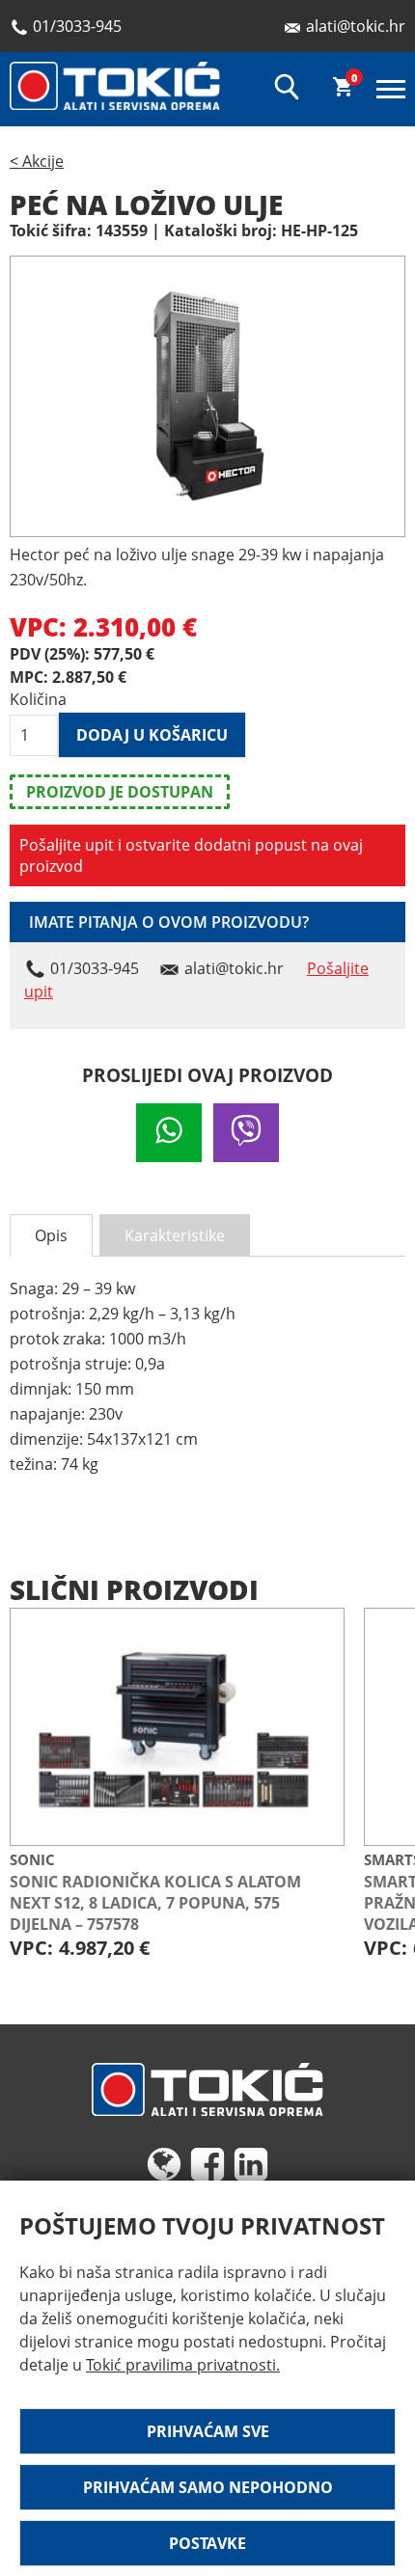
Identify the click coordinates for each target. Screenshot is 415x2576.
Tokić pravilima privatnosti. (183, 2365)
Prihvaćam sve (208, 2431)
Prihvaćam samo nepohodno (208, 2487)
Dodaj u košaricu (152, 735)
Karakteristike (175, 1235)
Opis (51, 1235)
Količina (34, 699)
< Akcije (37, 161)
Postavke (207, 2543)
